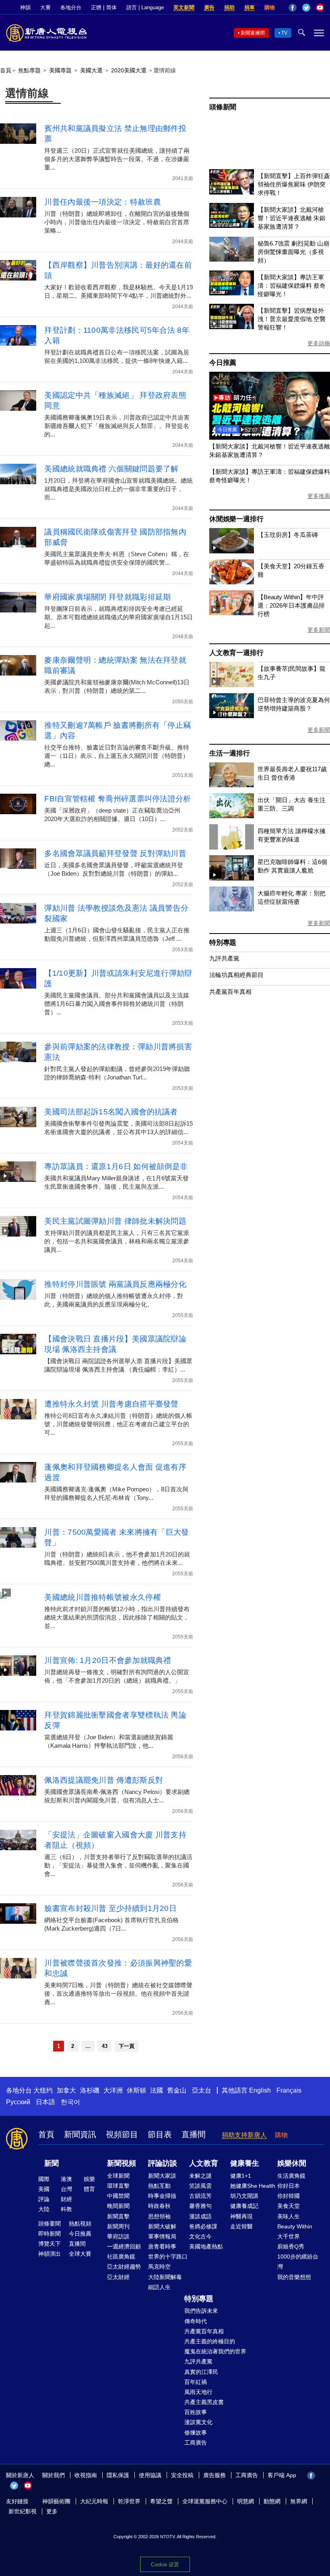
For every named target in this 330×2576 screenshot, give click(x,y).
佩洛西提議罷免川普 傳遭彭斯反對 (104, 1780)
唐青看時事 (162, 2246)
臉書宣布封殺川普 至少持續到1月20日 (110, 1908)
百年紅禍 (196, 2382)
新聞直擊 (118, 2216)
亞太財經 (118, 2277)
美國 (44, 2189)
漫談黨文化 (198, 2422)
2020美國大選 (129, 70)
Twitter (306, 8)
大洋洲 (113, 2090)
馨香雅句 (200, 2206)
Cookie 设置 (165, 2565)
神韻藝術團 (56, 2501)
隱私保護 (118, 2475)
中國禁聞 (118, 2196)
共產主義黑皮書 (204, 2402)
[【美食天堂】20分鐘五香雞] (232, 582)
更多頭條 (319, 343)
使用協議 (150, 2475)
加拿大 (66, 2090)
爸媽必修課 (203, 2226)
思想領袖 (159, 2216)
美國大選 (91, 70)
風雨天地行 (198, 2392)
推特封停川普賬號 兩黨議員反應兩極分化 (115, 1284)
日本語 (45, 2102)
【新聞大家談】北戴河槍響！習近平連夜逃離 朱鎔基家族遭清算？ (292, 218)
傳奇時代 (196, 2321)
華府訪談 (118, 2236)
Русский (18, 2102)
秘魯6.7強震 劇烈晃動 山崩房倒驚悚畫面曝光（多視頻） (293, 252)
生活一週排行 (230, 753)
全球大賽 (80, 2254)
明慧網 (245, 2501)
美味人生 (289, 2216)
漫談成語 (200, 2216)
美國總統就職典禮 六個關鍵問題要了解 (111, 469)
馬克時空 (159, 2267)
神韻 (25, 7)
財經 (66, 2199)
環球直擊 (118, 2186)
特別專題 (223, 943)
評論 (44, 2199)
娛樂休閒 (292, 2163)
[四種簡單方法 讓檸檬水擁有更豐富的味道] (232, 847)
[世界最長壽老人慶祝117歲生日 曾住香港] (232, 785)
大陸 (44, 2209)
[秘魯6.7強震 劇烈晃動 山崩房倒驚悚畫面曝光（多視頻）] (232, 259)
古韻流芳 (200, 2196)
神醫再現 (241, 2216)
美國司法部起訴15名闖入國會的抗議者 (111, 1112)
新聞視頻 (122, 2163)
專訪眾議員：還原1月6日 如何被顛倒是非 (116, 1166)
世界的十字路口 (168, 2257)
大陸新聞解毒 (165, 2277)
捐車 (250, 7)
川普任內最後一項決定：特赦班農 (103, 202)
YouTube (320, 8)
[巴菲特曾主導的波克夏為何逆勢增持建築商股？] (232, 716)
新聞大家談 (162, 2176)
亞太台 (202, 2090)
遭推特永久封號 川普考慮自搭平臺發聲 (111, 1404)
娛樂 (89, 2179)
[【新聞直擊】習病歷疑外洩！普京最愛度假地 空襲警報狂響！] (232, 327)
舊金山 (177, 2090)
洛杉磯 (90, 2090)
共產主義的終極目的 (210, 2341)
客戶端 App (282, 2475)
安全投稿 (182, 2475)
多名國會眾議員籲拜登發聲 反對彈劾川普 (115, 853)
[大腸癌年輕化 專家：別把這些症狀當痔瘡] (232, 909)
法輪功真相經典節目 (236, 975)
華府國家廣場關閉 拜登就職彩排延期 (107, 597)
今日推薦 (223, 363)
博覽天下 (49, 2244)
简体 (111, 7)
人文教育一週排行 (236, 653)
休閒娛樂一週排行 (236, 519)
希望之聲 (161, 2501)
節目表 (160, 2134)
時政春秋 (159, 2206)
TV (284, 33)
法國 (157, 2090)
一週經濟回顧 (124, 2246)
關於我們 (54, 2475)
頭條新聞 (223, 107)
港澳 (66, 2179)
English (260, 2090)
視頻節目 (122, 2134)
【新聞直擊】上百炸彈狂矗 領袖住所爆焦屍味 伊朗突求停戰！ (294, 184)
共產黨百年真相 (230, 992)
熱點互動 (159, 2186)
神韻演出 (49, 2254)
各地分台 (71, 7)
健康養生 (245, 2163)
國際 (44, 2179)
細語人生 (159, 2287)
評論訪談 (163, 2163)
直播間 (194, 2134)
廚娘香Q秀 (291, 2246)
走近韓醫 (241, 2226)
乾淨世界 (129, 2501)
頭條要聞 (49, 2224)
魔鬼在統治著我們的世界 (215, 2351)
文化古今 (200, 2236)
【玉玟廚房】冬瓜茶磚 (288, 535)
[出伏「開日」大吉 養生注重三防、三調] (232, 816)
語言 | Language (145, 7)
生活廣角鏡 (291, 2176)
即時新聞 (49, 2234)
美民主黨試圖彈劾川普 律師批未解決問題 (115, 1221)
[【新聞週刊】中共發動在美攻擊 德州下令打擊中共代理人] (270, 437)
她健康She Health (253, 2186)
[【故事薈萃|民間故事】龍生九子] (232, 685)
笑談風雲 (200, 2186)
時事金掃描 (162, 2196)
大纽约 (43, 2090)
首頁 (6, 70)
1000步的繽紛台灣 (298, 2262)
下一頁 (127, 2046)
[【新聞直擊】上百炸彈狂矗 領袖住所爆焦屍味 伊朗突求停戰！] (232, 192)
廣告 (209, 7)
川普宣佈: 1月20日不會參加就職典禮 (108, 1660)
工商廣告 (196, 2443)
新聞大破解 (162, 2226)
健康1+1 (241, 2176)
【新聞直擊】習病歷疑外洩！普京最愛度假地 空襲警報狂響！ (292, 319)
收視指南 (86, 2475)
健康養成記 (244, 2206)
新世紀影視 (23, 2511)
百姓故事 (196, 2412)
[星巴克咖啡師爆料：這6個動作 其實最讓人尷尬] (232, 878)
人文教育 (204, 2163)
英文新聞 (184, 7)
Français (289, 2090)
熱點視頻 (80, 2224)
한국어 (70, 2102)
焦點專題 (29, 70)
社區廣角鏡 (121, 2257)
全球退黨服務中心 (205, 2501)
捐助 (229, 7)
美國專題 (60, 70)
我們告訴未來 (201, 2311)
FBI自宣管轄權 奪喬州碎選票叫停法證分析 (118, 799)
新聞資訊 (80, 2134)
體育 (89, 2189)
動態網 (272, 2501)
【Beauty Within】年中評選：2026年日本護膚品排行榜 (291, 605)
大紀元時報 (94, 2501)
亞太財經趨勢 (124, 2267)
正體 (96, 7)
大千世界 (289, 2236)
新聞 (52, 2163)
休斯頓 (136, 2090)
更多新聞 (319, 630)
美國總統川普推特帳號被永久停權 (103, 1597)
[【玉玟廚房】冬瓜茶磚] (232, 551)
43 (105, 2046)
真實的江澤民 (201, 2372)
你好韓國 (289, 2196)
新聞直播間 (253, 33)
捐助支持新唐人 (244, 2135)
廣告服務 (214, 2475)
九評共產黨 (224, 958)
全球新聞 (118, 2176)
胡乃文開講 (244, 2196)
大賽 (45, 7)
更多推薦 (319, 496)
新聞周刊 (118, 2226)
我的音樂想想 (294, 2277)
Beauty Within (295, 2226)
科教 (66, 2209)
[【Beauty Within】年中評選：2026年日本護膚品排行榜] (232, 613)
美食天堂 (289, 2206)
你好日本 (289, 2186)
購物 (270, 7)
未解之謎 (200, 2176)
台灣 (66, 2189)
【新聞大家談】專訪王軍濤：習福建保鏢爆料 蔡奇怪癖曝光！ (292, 286)
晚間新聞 (118, 2206)
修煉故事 (196, 2433)
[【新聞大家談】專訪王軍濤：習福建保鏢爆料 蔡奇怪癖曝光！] (232, 293)
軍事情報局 (162, 2236)
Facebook (293, 8)
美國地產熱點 (206, 2246)
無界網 (299, 2501)
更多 (52, 2511)
